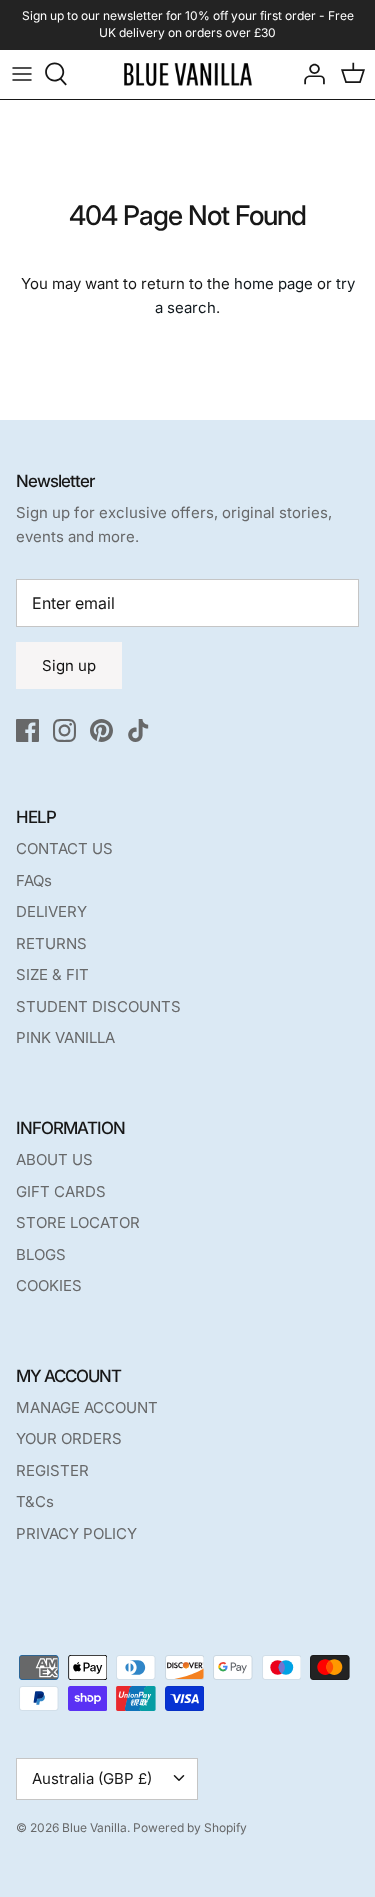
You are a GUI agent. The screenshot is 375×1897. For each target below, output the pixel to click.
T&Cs (35, 1501)
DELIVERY (51, 911)
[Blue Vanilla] (187, 74)
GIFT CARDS (61, 1191)
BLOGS (41, 1254)
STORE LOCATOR (78, 1222)
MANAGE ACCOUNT (87, 1407)
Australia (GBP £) (92, 1778)
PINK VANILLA (65, 1037)
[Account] (309, 74)
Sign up (69, 665)
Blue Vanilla (94, 1827)
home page (273, 283)
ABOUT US (54, 1159)
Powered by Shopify (190, 1827)
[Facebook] (27, 730)
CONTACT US (64, 848)
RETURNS (51, 943)
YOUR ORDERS (69, 1438)
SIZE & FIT (52, 974)
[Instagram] (64, 730)
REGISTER (52, 1470)
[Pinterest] (101, 730)
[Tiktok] (138, 730)
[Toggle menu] (22, 74)
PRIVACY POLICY (76, 1533)
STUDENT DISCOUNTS (98, 1006)
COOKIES (49, 1285)
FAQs (34, 880)
